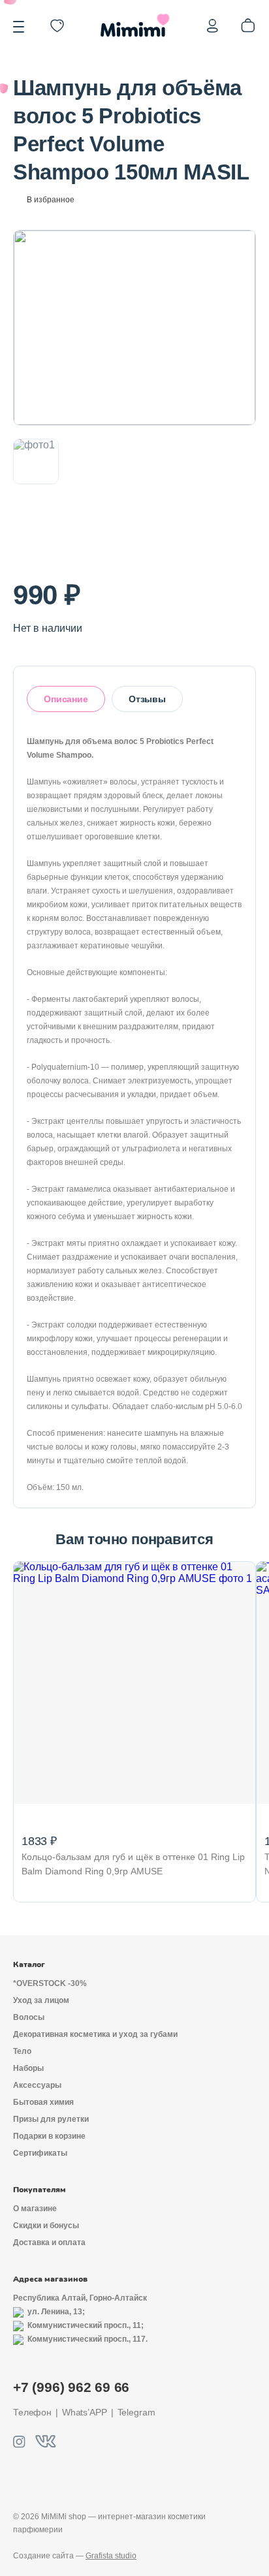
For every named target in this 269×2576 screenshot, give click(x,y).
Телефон (32, 2412)
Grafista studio (111, 2556)
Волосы (29, 2017)
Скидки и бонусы (46, 2226)
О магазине (35, 2209)
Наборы (28, 2068)
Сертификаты (40, 2153)
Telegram (136, 2412)
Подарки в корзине (49, 2136)
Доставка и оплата (49, 2242)
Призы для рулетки (51, 2119)
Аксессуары (37, 2085)
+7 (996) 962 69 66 (71, 2387)
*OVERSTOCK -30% (50, 1983)
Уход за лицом (41, 2000)
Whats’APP (85, 2412)
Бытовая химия (43, 2102)
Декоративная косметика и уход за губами (95, 2034)
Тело (22, 2051)
